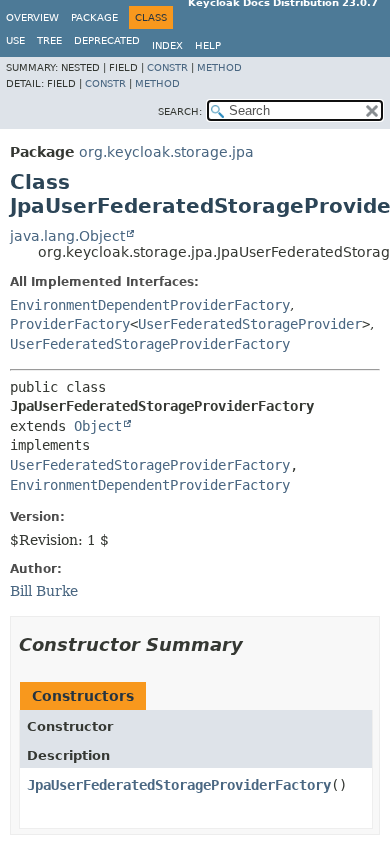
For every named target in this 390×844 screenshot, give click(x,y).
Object (98, 426)
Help (208, 45)
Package (94, 17)
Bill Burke (44, 591)
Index (167, 45)
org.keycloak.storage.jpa (166, 152)
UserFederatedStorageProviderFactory (150, 344)
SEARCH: (180, 111)
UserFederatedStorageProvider (250, 324)
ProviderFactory (70, 324)
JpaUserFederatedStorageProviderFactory (179, 785)
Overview (32, 17)
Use (15, 40)
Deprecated (107, 40)
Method (219, 67)
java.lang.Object (67, 236)
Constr (167, 67)
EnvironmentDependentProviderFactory (150, 305)
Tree (49, 40)
